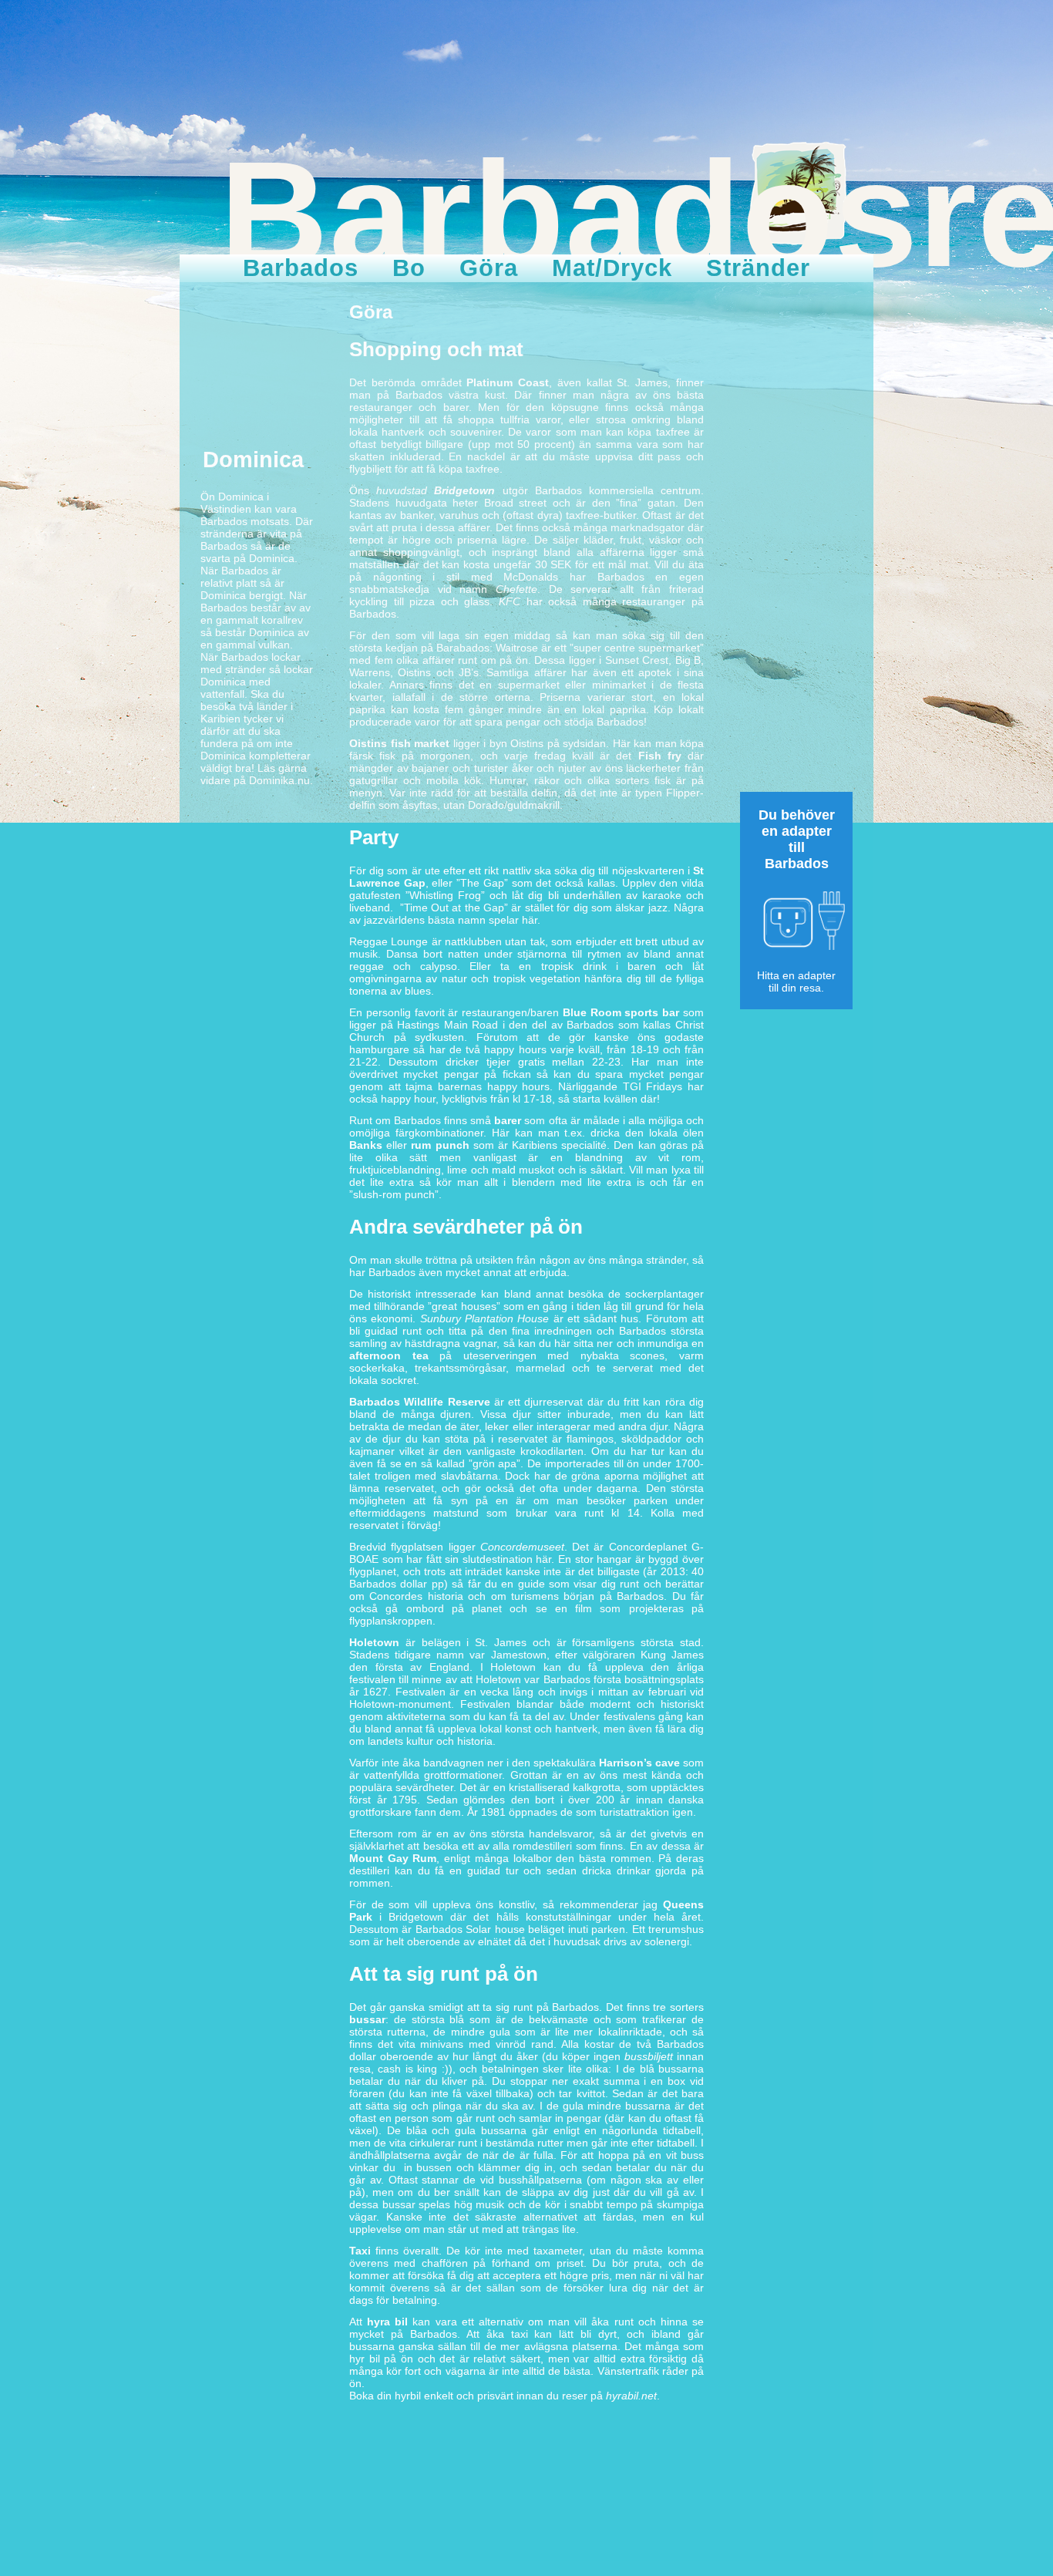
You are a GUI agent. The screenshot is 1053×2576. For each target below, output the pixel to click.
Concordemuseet (522, 1547)
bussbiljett (649, 2056)
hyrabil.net (631, 2396)
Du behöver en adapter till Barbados (797, 839)
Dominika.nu (279, 780)
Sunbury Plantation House (485, 1318)
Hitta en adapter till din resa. (796, 982)
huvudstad (436, 490)
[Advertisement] (796, 534)
